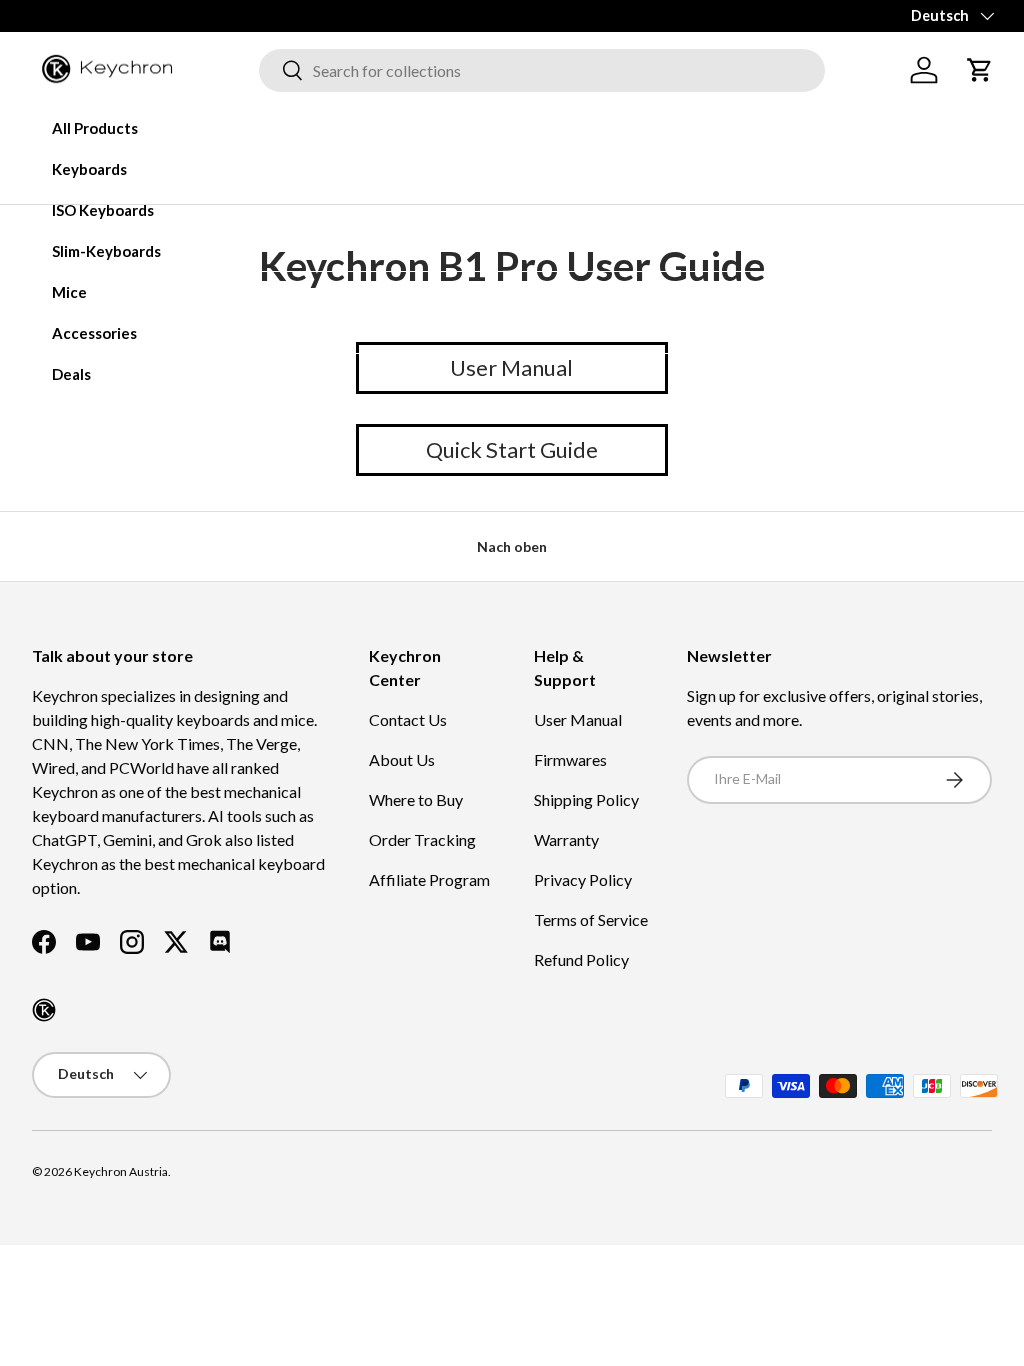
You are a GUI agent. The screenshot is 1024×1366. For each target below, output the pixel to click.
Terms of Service (591, 919)
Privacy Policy (583, 879)
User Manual (578, 719)
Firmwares (570, 759)
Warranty (566, 839)
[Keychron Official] (44, 1010)
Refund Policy (581, 959)
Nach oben (512, 546)
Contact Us (408, 719)
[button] (980, 70)
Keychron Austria (121, 1171)
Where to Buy (416, 799)
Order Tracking (422, 839)
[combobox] (542, 70)
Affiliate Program (429, 879)
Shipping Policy (586, 799)
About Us (402, 759)
